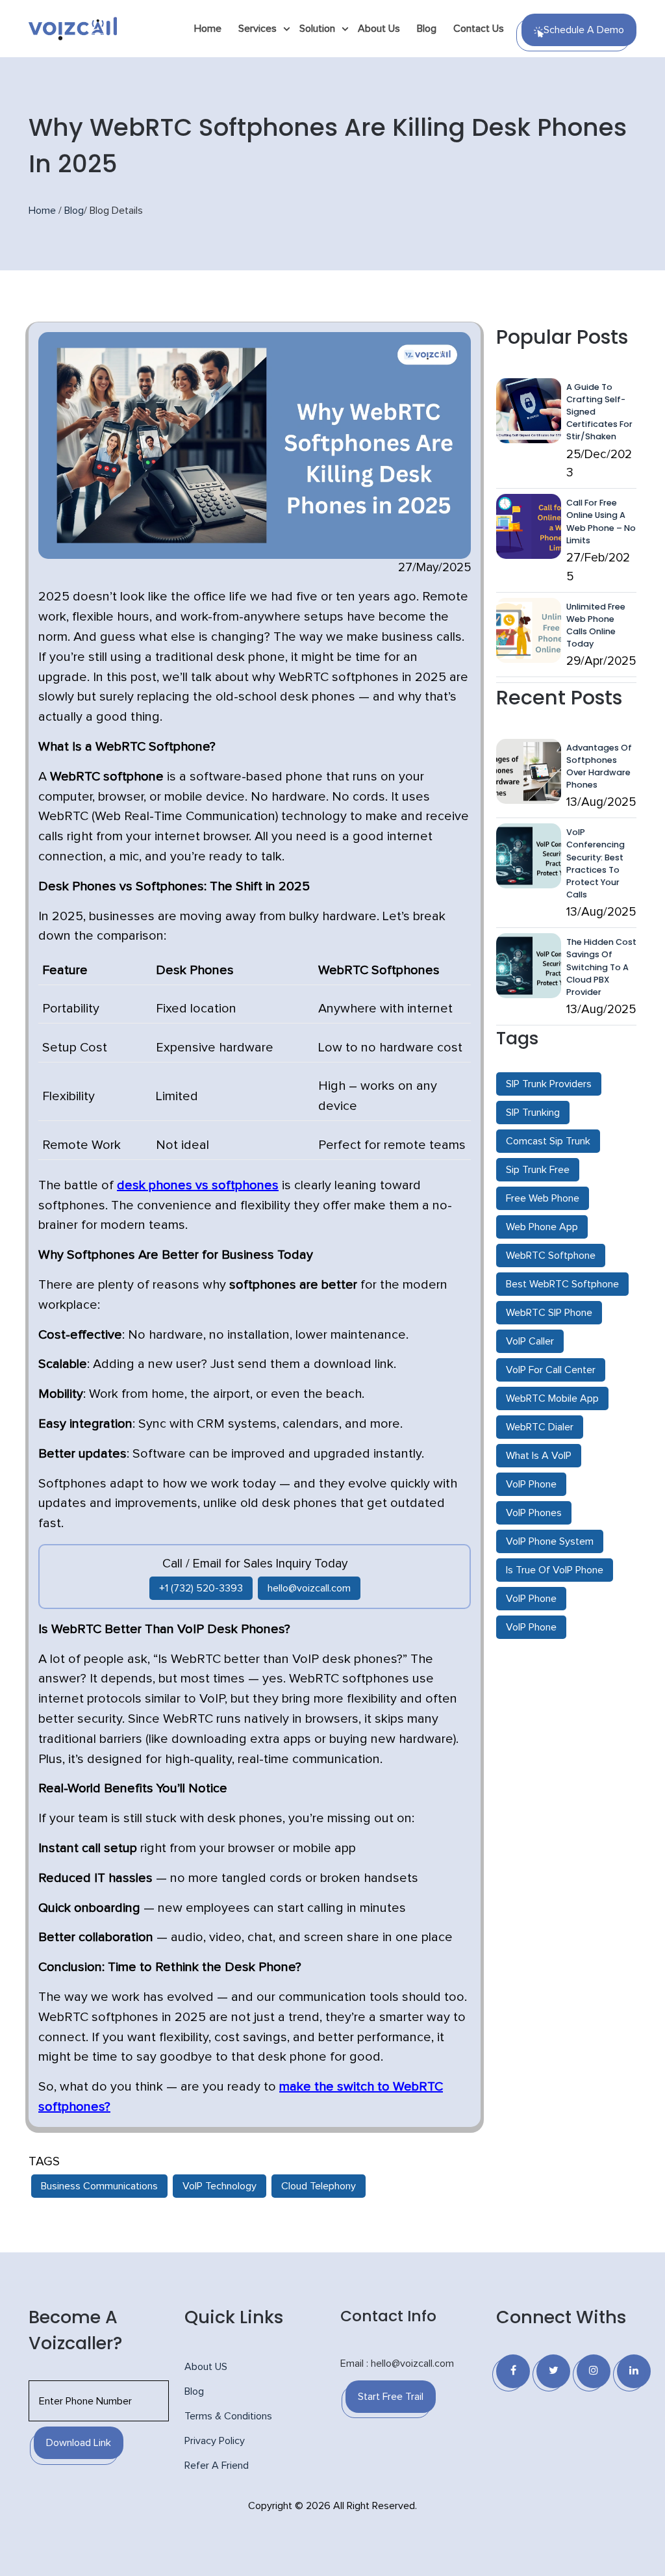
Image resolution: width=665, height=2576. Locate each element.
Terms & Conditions (228, 2416)
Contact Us (479, 29)
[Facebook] (513, 2371)
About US (206, 2367)
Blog (427, 29)
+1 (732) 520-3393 (201, 1588)
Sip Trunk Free (538, 1170)
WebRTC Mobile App (552, 1398)
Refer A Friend (217, 2466)
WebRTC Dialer (540, 1427)
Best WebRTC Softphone (562, 1284)
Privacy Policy (215, 2441)
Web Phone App (542, 1227)
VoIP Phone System (550, 1541)
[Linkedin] (634, 2371)
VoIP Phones (534, 1513)
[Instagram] (594, 2371)
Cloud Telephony (319, 2186)
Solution (317, 29)
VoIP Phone (531, 1484)
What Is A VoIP (539, 1456)
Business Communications (99, 2186)
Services (257, 29)
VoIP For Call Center (551, 1370)
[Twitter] (553, 2371)
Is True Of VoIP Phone (555, 1570)
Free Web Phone (543, 1198)
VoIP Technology (220, 2186)
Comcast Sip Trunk (548, 1141)
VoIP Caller (530, 1341)
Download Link (79, 2443)
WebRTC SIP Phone (549, 1313)
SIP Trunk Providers (549, 1084)
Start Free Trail (391, 2397)
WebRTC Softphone (551, 1256)
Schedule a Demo (584, 30)
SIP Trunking (533, 1113)
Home (208, 29)
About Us (379, 29)
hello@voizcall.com (309, 1588)
